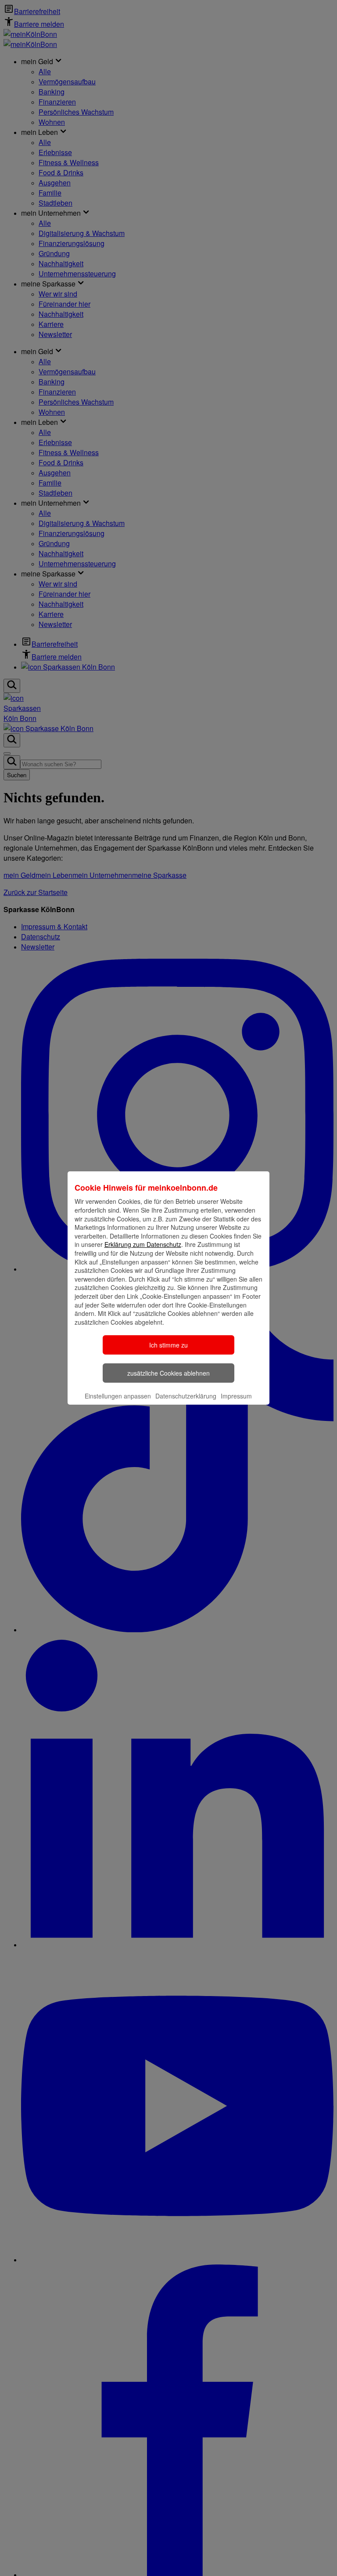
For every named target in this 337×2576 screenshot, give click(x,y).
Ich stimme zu (168, 1345)
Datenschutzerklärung (186, 1396)
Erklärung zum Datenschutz (143, 1244)
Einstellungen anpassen (118, 1396)
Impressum (236, 1396)
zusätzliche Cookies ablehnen (168, 1373)
